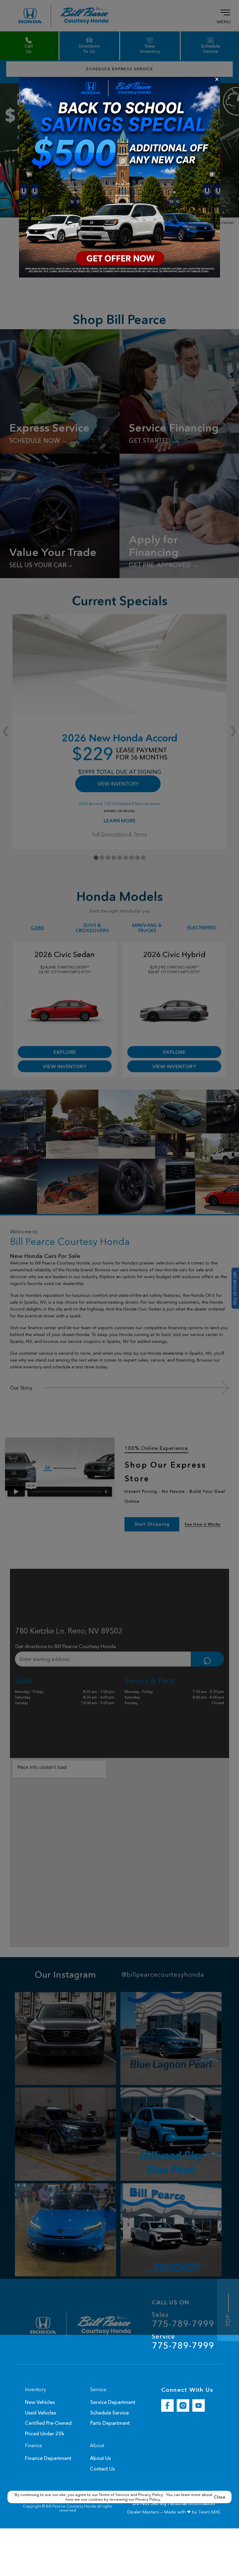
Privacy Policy (151, 2494)
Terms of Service (115, 2494)
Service (183, 2342)
